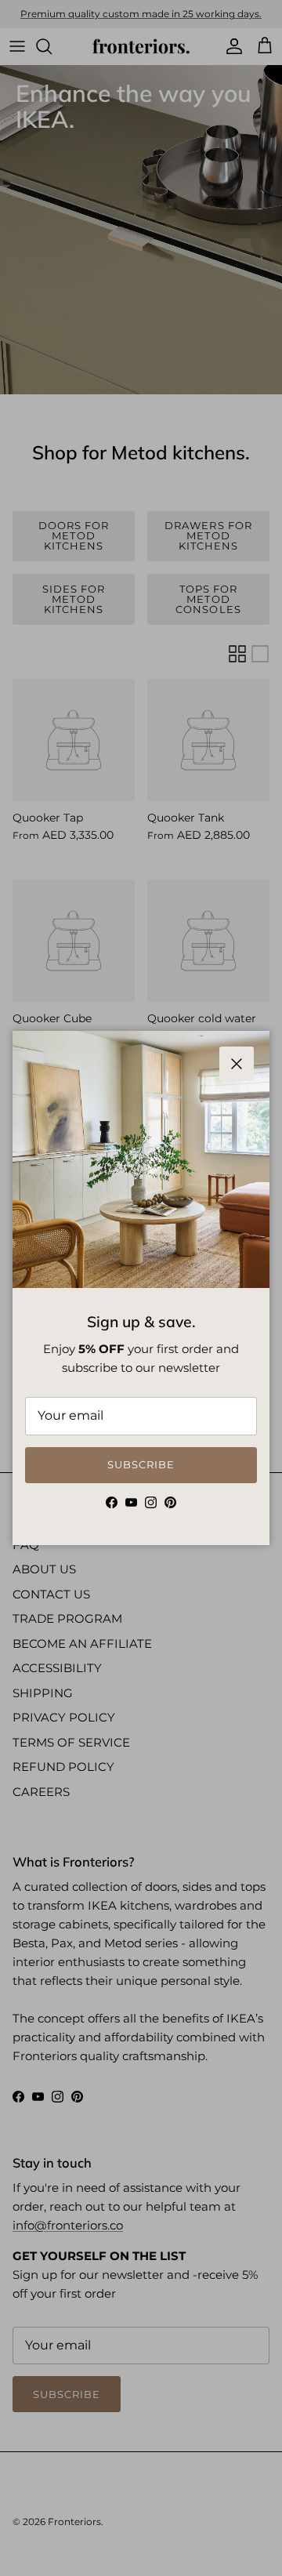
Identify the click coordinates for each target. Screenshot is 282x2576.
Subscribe (141, 1464)
